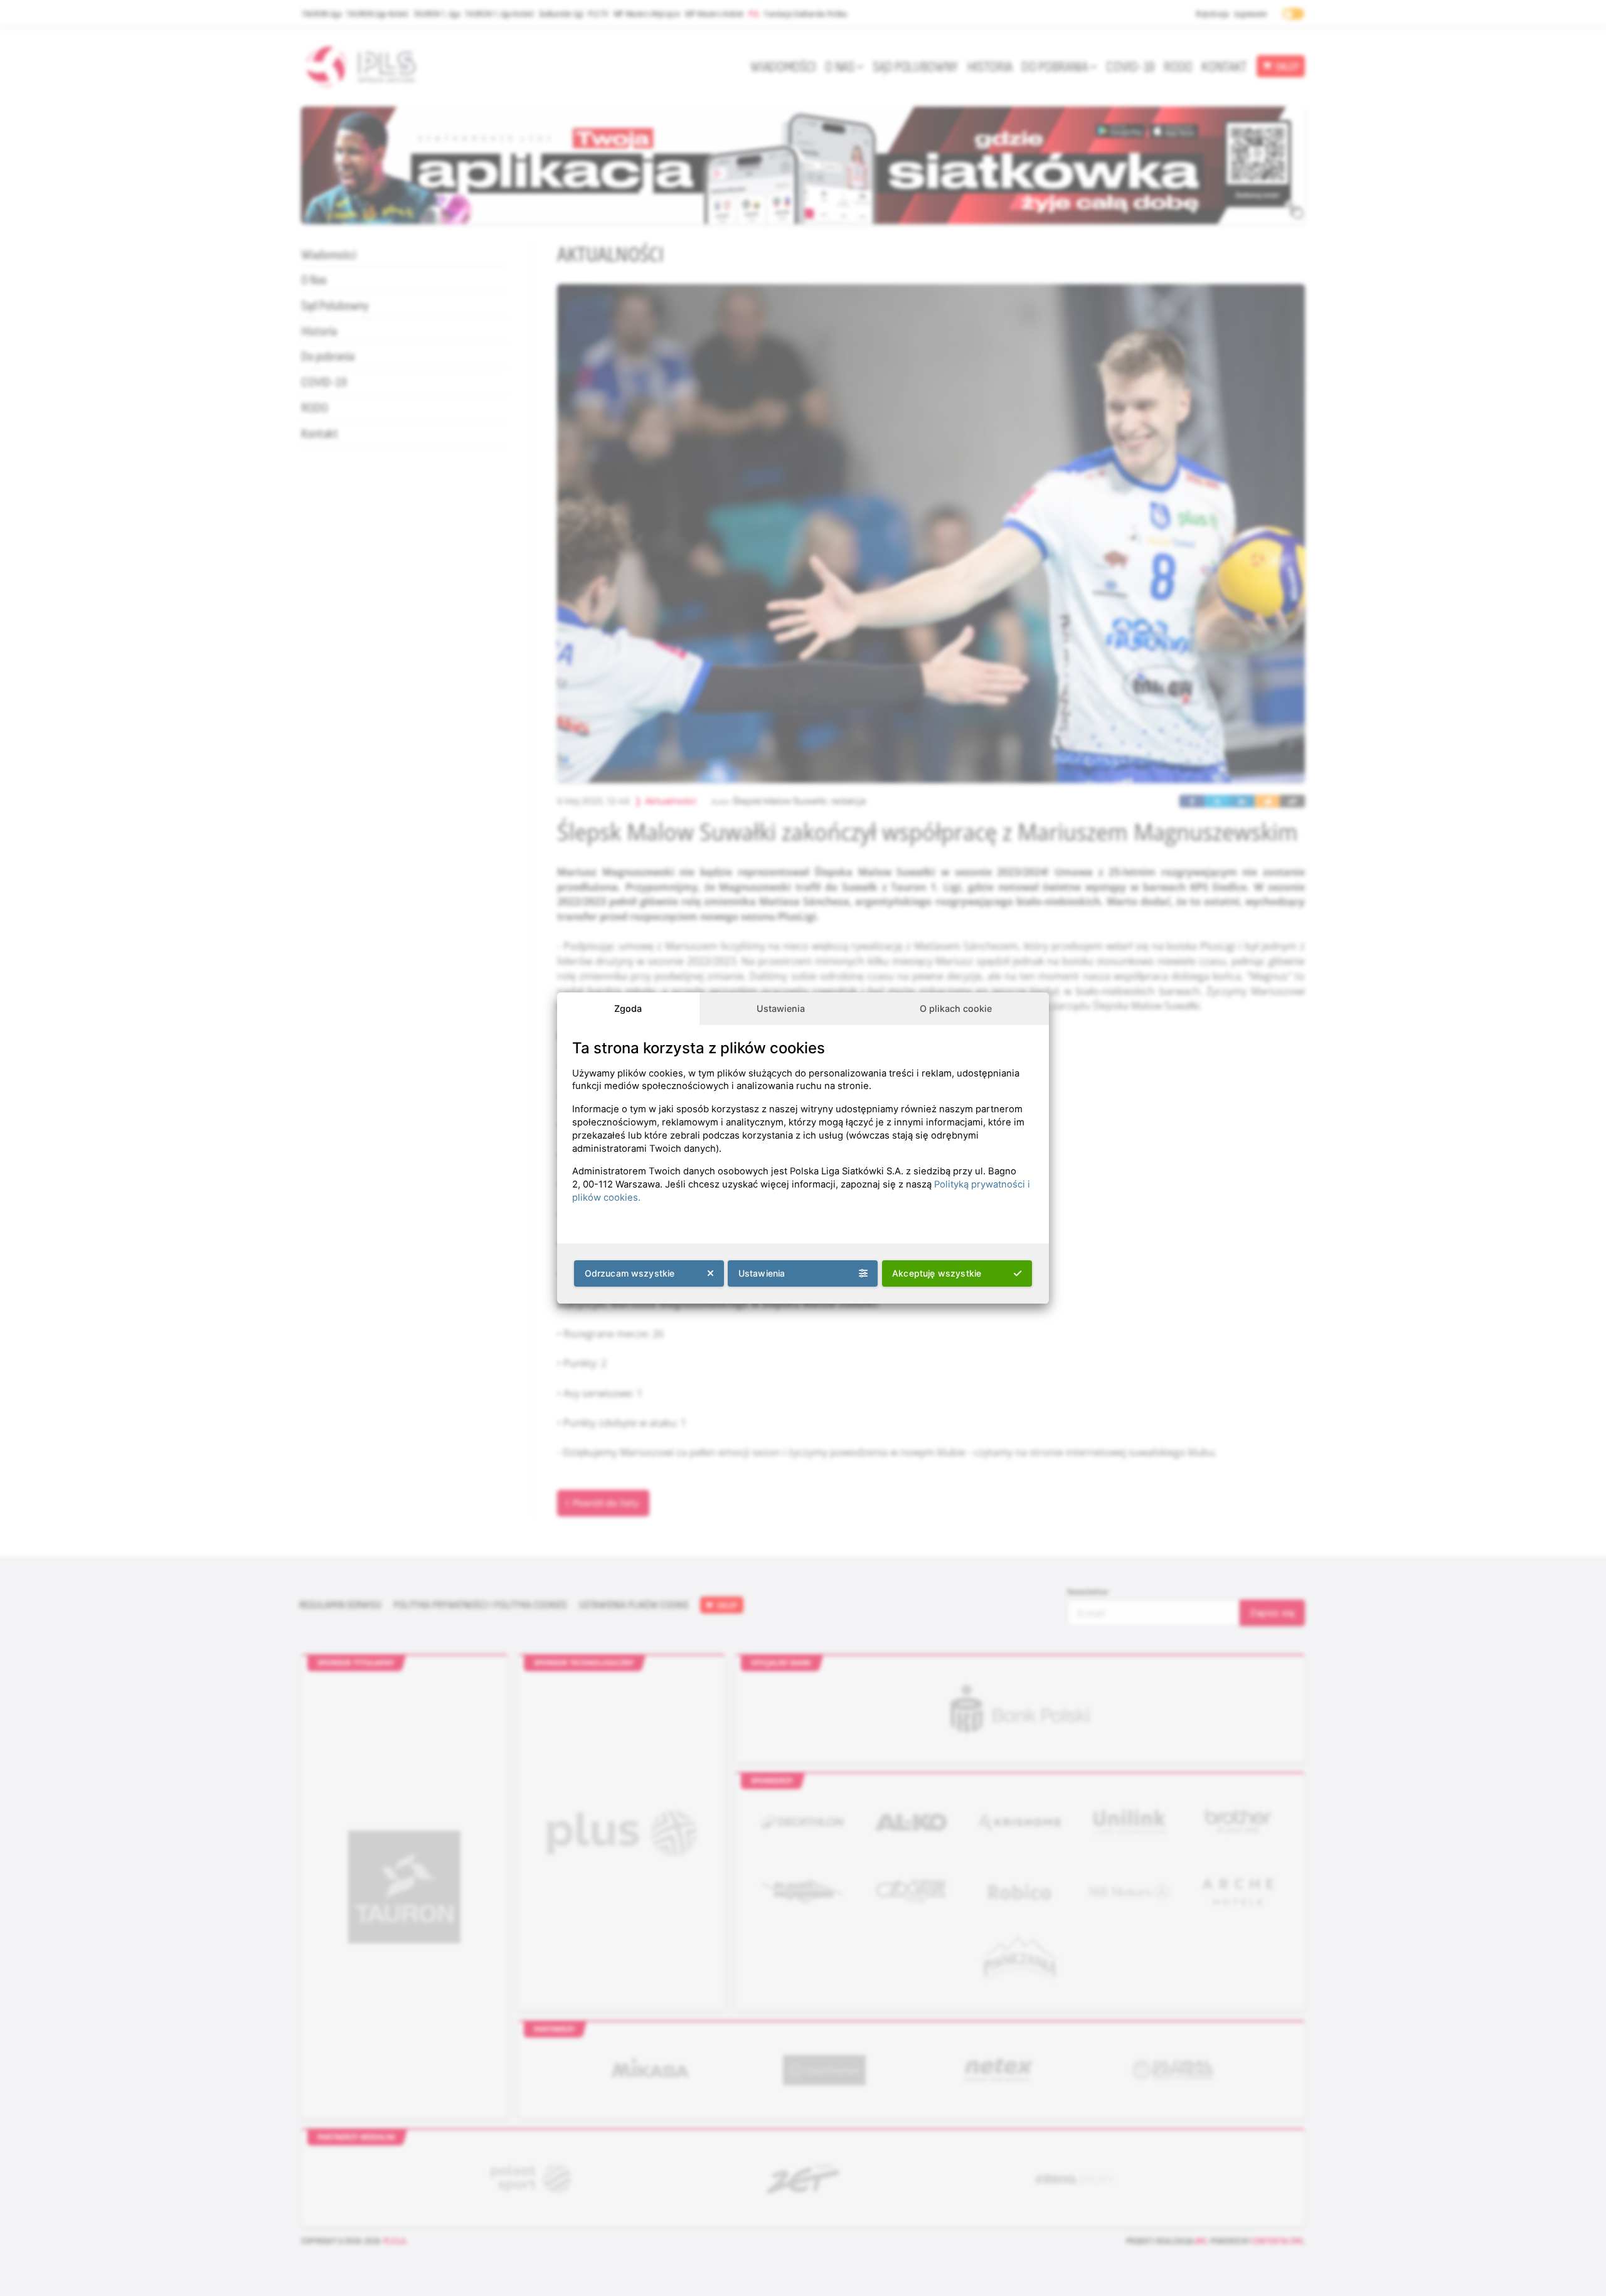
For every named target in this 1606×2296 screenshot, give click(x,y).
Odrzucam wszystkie (630, 1273)
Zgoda (628, 1008)
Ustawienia (781, 1008)
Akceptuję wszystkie (937, 1273)
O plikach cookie (956, 1008)
